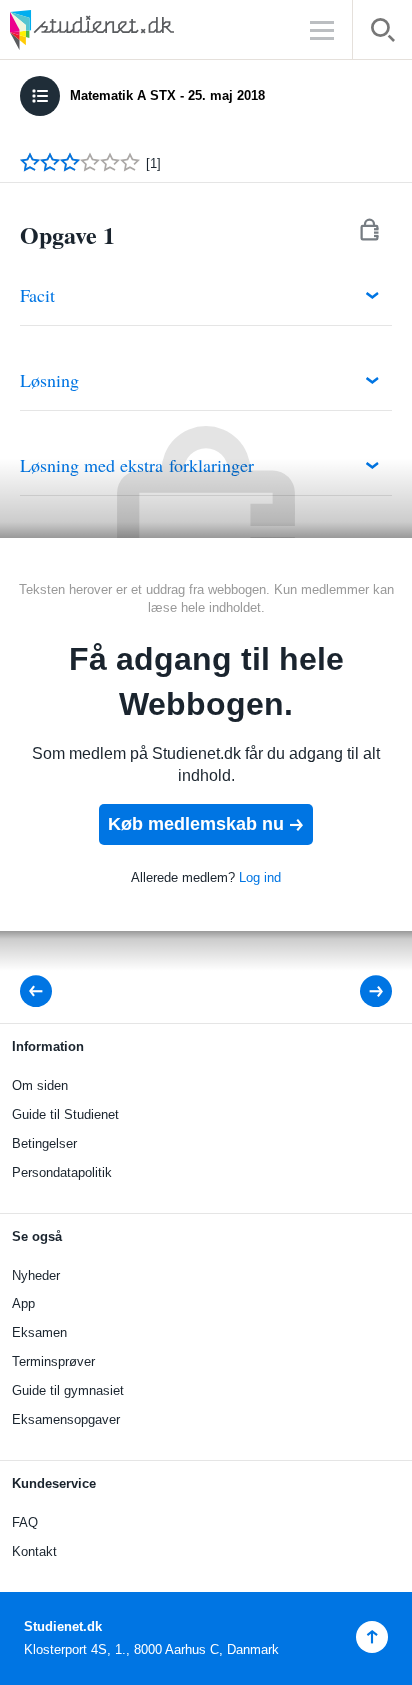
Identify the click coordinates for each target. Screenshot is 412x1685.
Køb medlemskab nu (196, 824)
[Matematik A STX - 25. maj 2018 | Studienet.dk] (42, 991)
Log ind (260, 877)
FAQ (25, 1522)
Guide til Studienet (65, 1114)
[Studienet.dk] (140, 29)
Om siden (40, 1085)
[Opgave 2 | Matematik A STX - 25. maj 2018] (362, 991)
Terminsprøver (53, 1361)
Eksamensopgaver (66, 1419)
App (23, 1303)
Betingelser (44, 1143)
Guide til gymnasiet (68, 1390)
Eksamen (39, 1332)
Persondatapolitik (62, 1172)
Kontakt (34, 1551)
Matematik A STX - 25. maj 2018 (167, 95)
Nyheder (36, 1275)
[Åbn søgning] (382, 33)
